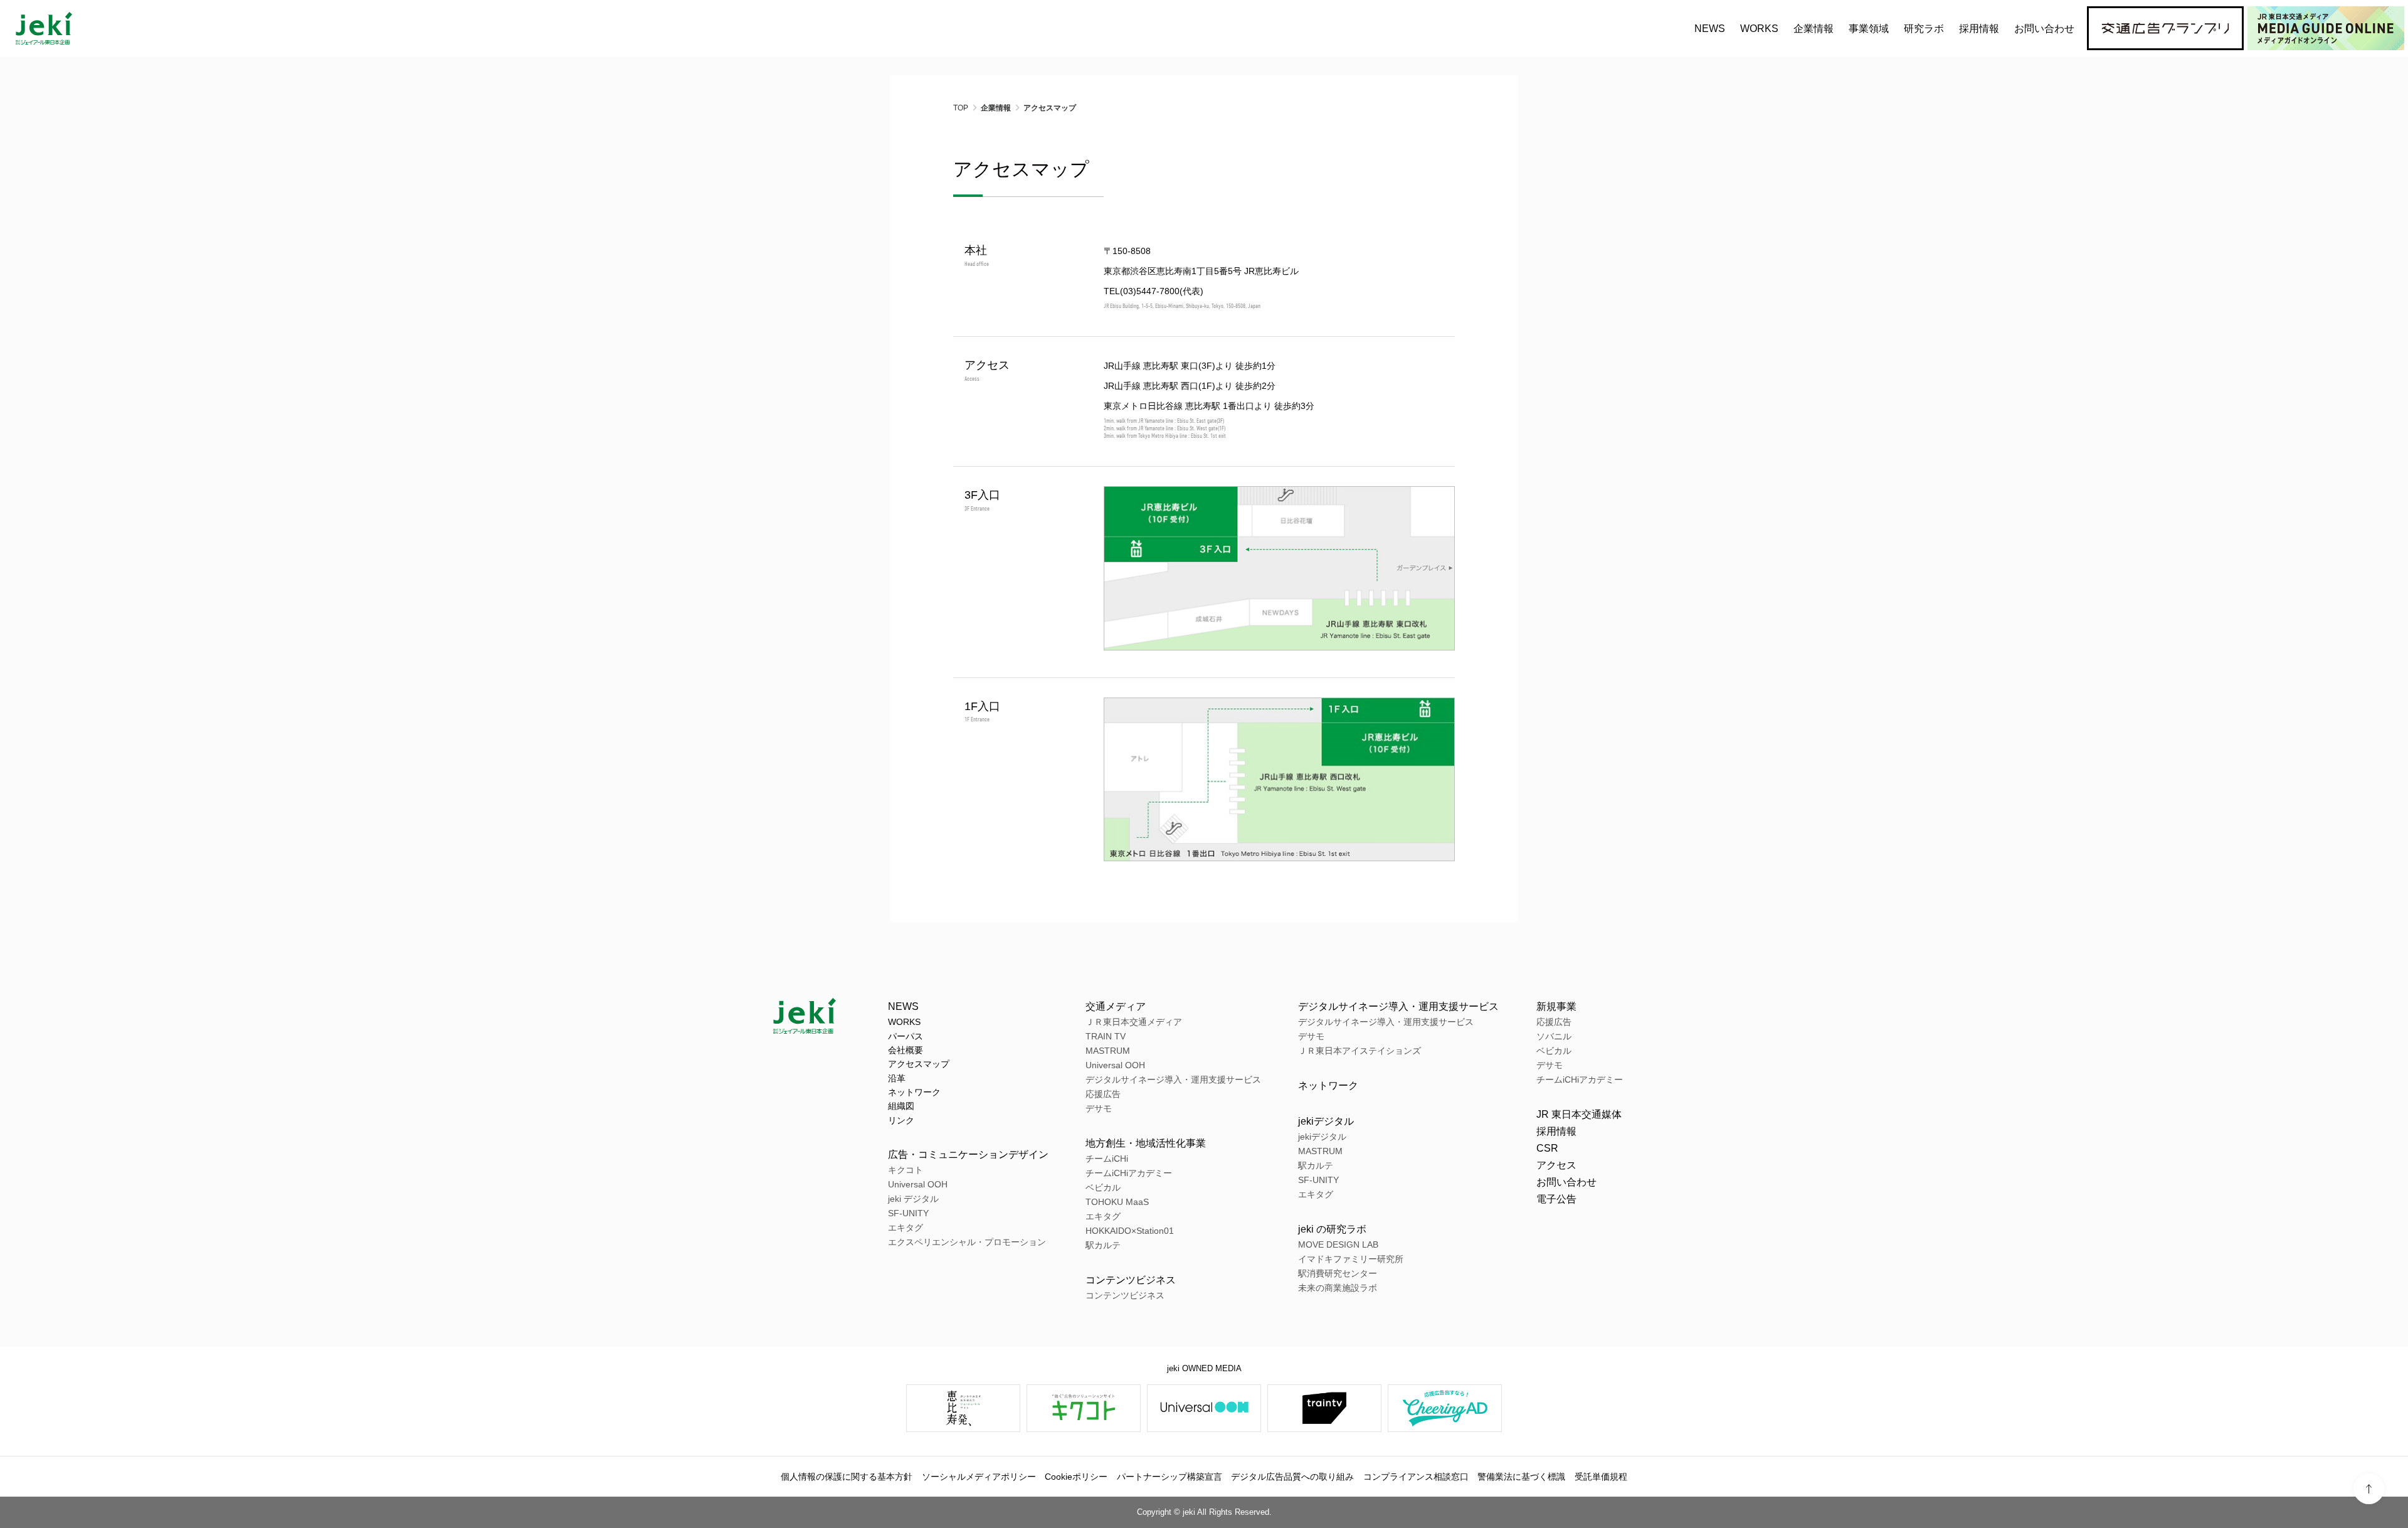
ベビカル (1103, 1187)
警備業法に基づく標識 (1521, 1477)
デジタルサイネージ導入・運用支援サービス (1173, 1080)
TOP (961, 108)
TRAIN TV (1106, 1036)
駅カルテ (1103, 1245)
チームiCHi (1107, 1159)
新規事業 (1556, 1006)
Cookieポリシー (1076, 1477)
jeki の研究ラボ (1332, 1229)
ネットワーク (914, 1092)
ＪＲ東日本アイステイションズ (1360, 1051)
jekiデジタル (1326, 1121)
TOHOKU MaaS (1117, 1202)
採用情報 (1556, 1131)
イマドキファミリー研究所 (1351, 1259)
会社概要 (906, 1050)
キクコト (906, 1170)
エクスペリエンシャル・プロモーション (967, 1242)
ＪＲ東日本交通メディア (1134, 1022)
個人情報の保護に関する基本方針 (847, 1477)
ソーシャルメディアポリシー (979, 1477)
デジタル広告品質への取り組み (1292, 1477)
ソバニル (1554, 1036)
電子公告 (1556, 1199)
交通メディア (1116, 1006)
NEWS (1710, 29)
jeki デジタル (913, 1199)
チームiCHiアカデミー (1129, 1173)
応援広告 (1103, 1094)
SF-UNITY (908, 1213)
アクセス (1556, 1165)
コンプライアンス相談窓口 (1416, 1477)
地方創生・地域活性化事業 (1146, 1143)
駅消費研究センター (1338, 1273)
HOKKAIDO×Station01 (1130, 1231)
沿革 (897, 1078)
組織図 (901, 1106)
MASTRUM (1108, 1051)
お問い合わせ (2044, 29)
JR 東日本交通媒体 (1579, 1114)
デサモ (1099, 1108)
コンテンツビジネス (1131, 1280)
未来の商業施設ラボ (1338, 1288)
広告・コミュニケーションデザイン (968, 1154)
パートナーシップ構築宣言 (1170, 1477)
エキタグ (906, 1228)
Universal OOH (918, 1184)
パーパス (906, 1036)
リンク (901, 1120)
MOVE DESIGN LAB (1338, 1244)
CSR (1547, 1148)
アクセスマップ (919, 1064)
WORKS (1759, 29)
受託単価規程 (1601, 1477)
